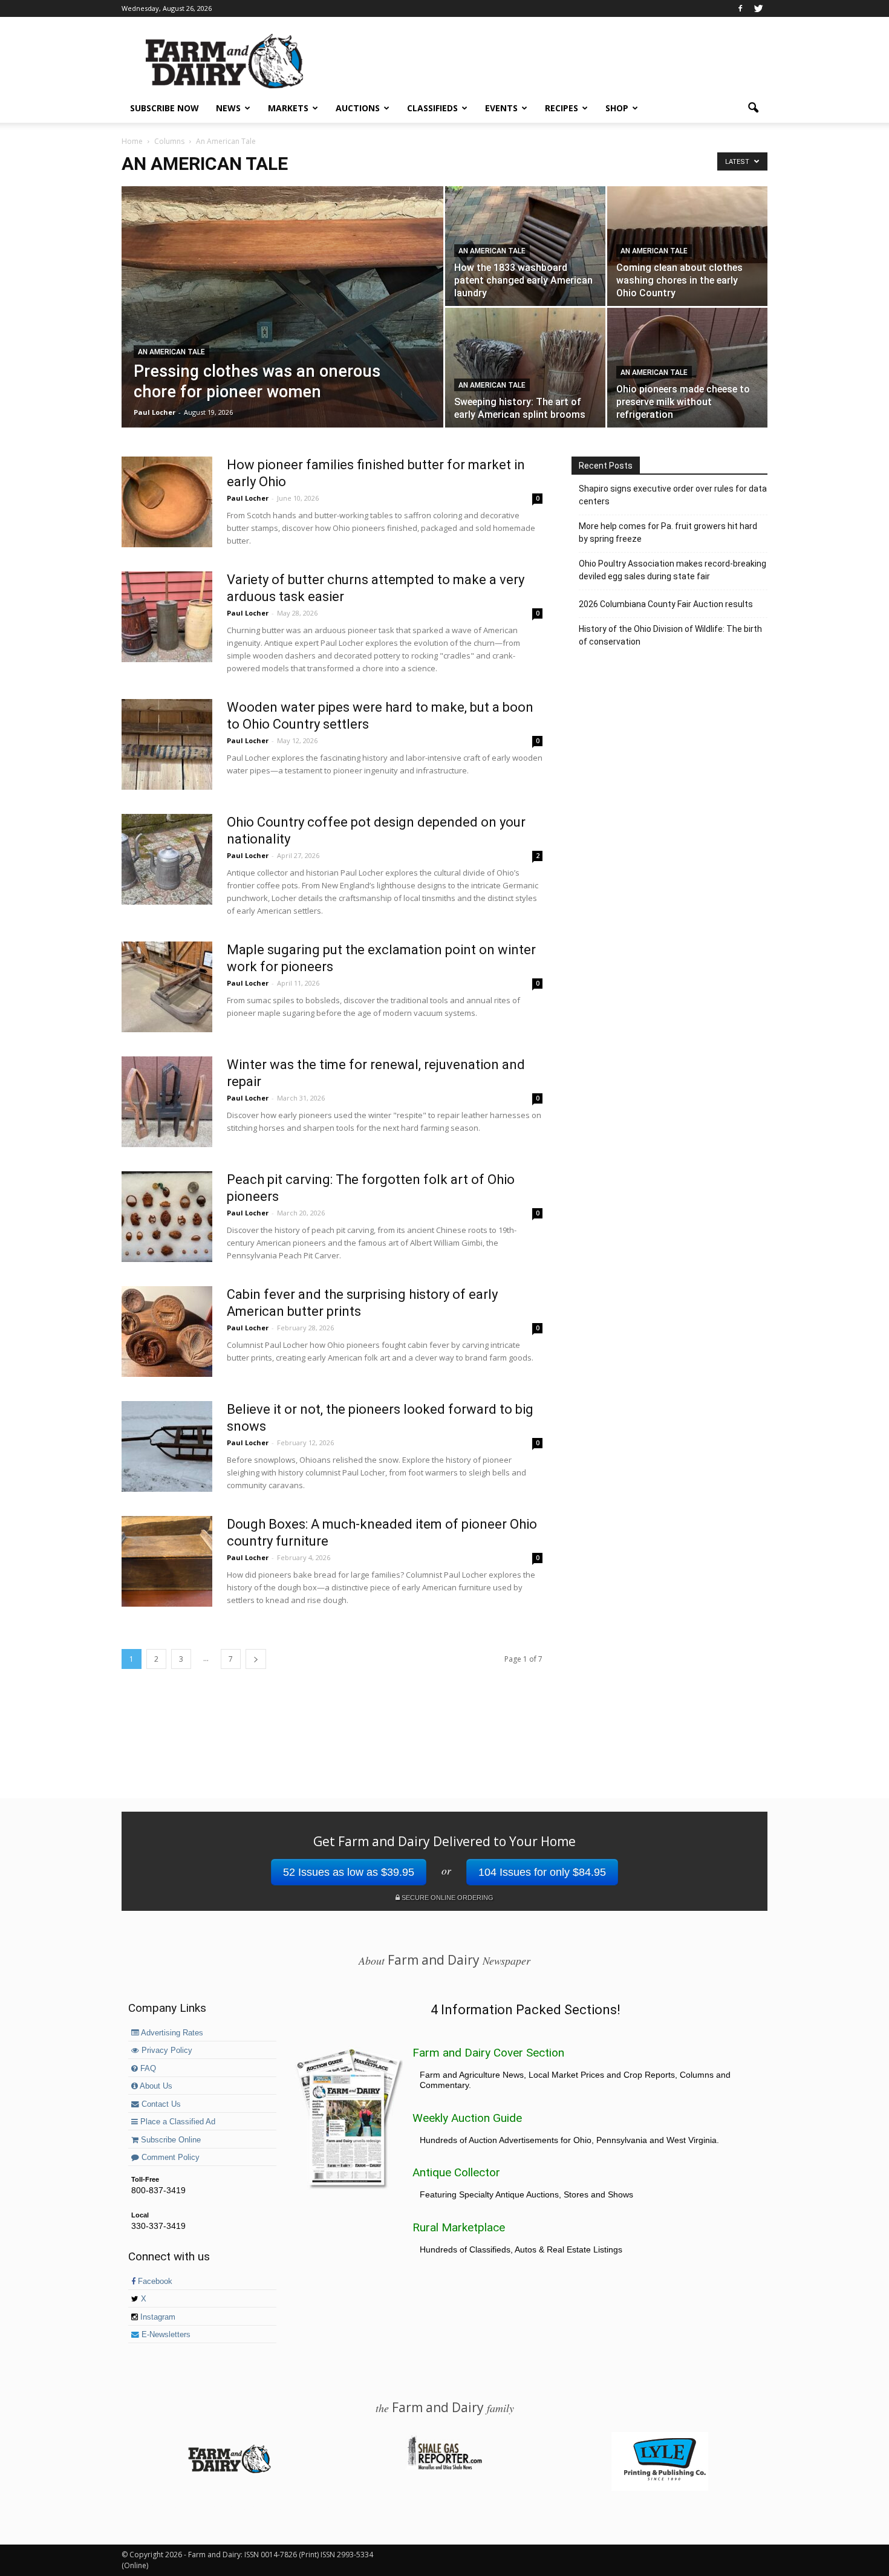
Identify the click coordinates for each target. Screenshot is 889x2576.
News (228, 108)
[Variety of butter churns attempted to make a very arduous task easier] (167, 617)
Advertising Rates (171, 2033)
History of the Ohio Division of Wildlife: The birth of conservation (670, 635)
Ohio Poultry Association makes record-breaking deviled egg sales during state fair (672, 570)
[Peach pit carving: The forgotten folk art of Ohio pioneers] (167, 1217)
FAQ (147, 2069)
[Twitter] (758, 8)
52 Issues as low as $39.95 (349, 1872)
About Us (155, 2086)
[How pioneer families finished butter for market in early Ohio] (167, 502)
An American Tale (171, 352)
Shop (617, 108)
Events (501, 108)
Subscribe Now (164, 108)
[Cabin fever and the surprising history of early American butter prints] (167, 1332)
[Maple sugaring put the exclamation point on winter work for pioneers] (167, 987)
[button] (753, 108)
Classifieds (432, 108)
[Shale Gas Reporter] (444, 2468)
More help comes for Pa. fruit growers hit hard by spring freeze (668, 532)
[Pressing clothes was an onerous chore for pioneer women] (282, 326)
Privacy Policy (166, 2051)
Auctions (358, 108)
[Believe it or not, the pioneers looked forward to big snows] (167, 1446)
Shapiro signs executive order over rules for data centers (673, 495)
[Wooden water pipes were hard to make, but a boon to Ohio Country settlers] (167, 744)
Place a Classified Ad (177, 2122)
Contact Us (160, 2104)
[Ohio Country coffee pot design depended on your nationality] (167, 859)
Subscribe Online (170, 2140)
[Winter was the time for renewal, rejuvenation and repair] (167, 1102)
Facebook (154, 2282)
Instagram (157, 2317)
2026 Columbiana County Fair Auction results (666, 604)
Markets (288, 108)
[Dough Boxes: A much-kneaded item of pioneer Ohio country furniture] (167, 1561)
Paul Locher (155, 412)
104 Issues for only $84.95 (542, 1872)
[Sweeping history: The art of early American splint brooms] (525, 368)
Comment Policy (169, 2158)
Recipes (562, 108)
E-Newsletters (165, 2335)
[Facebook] (740, 8)
